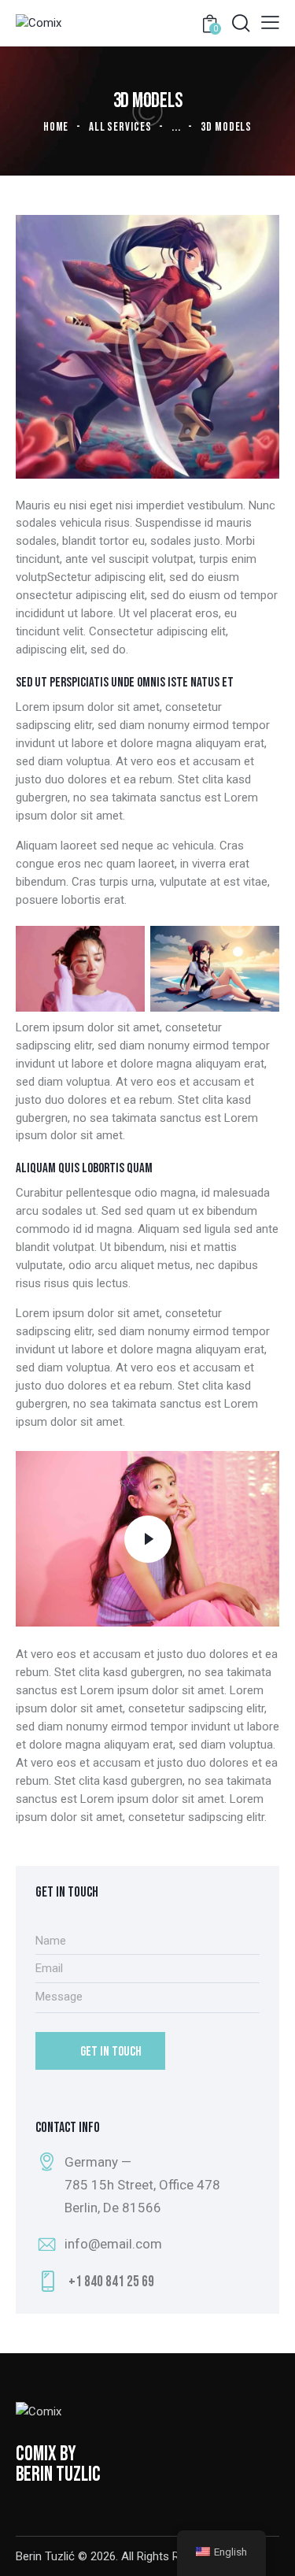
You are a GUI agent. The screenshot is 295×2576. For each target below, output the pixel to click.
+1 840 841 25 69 (111, 2282)
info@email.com (113, 2244)
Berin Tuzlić (45, 2556)
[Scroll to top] (269, 2550)
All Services (120, 127)
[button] (270, 22)
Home (56, 127)
